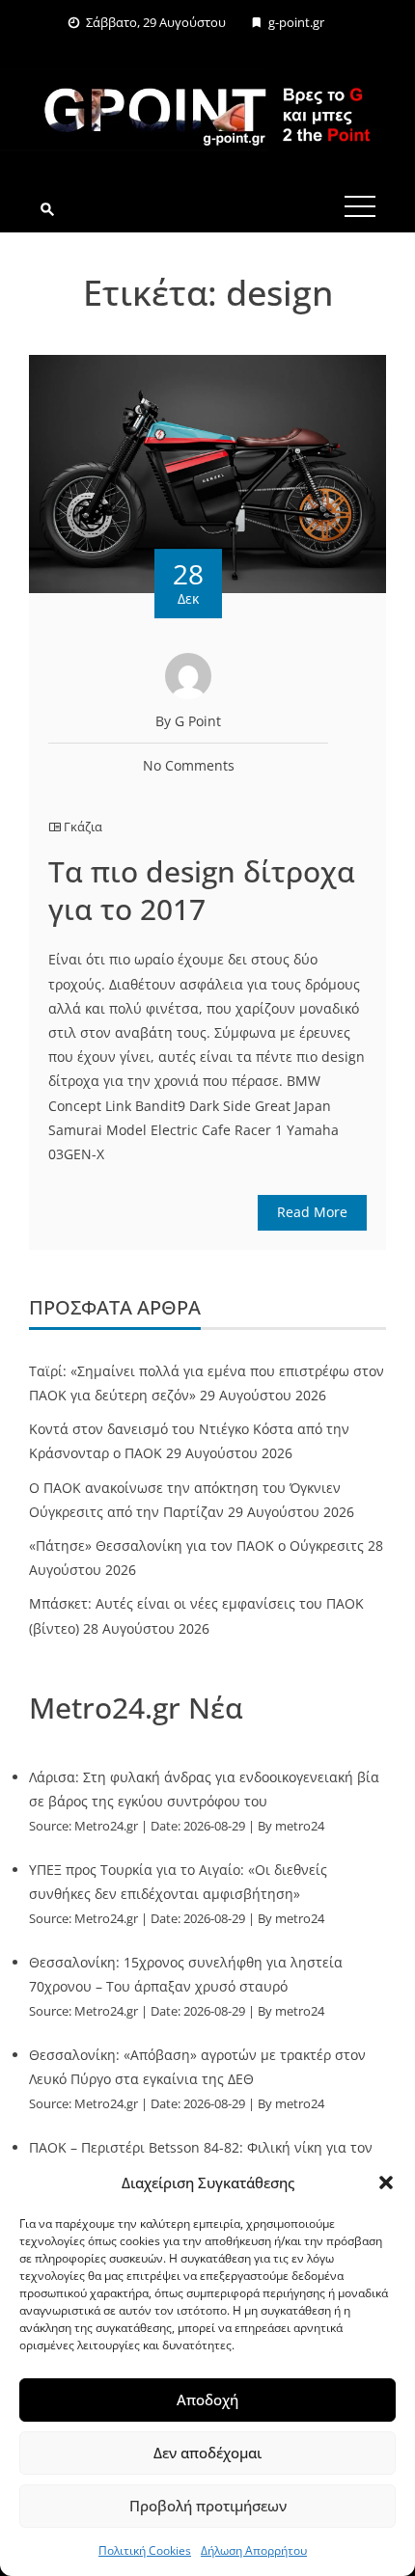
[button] (386, 2183)
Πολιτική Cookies (145, 2550)
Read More (312, 1212)
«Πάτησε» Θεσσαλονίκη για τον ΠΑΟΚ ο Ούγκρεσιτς (196, 1546)
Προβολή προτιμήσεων (208, 2506)
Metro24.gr (106, 1826)
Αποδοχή (207, 2400)
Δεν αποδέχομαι (207, 2453)
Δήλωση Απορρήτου (254, 2550)
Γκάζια (83, 827)
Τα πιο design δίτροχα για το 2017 (202, 890)
